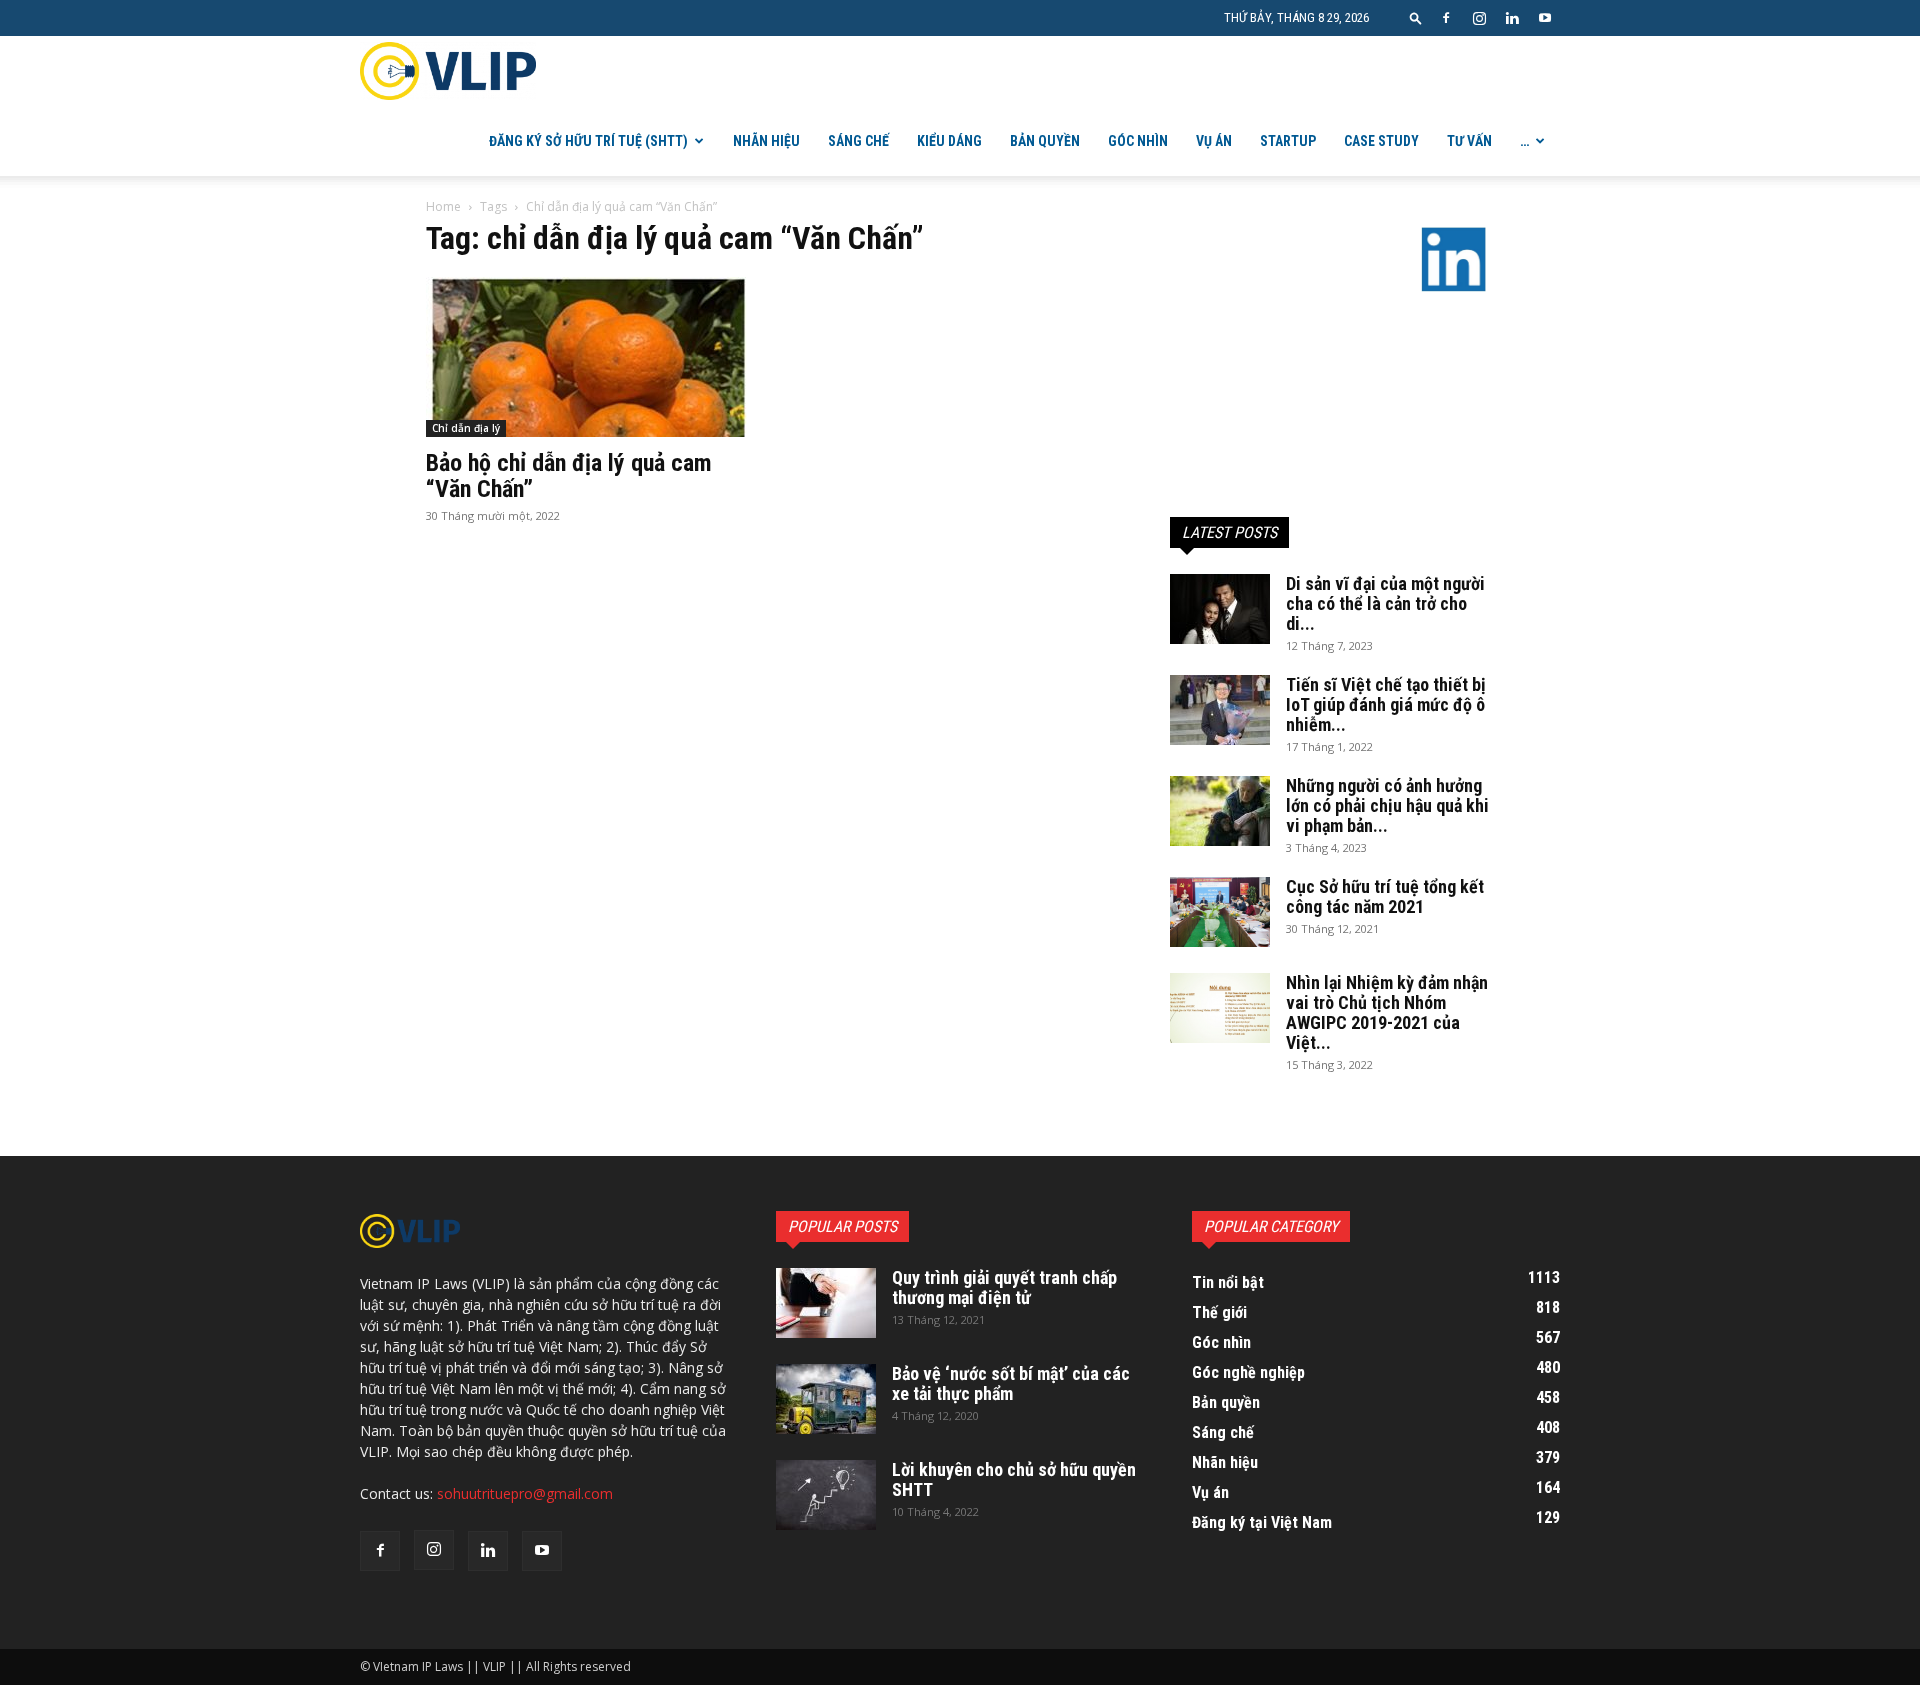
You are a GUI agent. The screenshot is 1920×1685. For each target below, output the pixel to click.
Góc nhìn (1138, 141)
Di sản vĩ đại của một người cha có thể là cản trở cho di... (1385, 603)
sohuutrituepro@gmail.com (525, 1493)
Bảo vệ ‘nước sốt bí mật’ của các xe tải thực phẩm (1011, 1383)
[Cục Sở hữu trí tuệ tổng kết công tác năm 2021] (1220, 912)
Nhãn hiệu (766, 141)
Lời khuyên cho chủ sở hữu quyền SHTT (1014, 1479)
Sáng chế (858, 141)
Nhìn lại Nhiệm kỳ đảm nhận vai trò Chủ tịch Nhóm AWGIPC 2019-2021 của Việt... (1387, 1012)
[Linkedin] (1512, 18)
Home (443, 206)
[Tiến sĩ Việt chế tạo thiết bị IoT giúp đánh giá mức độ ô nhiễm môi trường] (1220, 710)
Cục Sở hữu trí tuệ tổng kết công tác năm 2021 (1385, 896)
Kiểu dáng (949, 141)
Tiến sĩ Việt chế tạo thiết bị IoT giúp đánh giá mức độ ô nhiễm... (1386, 704)
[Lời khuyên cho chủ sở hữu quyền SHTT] (826, 1495)
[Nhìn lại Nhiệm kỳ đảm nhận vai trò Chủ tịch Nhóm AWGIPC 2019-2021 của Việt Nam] (1220, 1008)
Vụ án (1214, 141)
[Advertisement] (1332, 382)
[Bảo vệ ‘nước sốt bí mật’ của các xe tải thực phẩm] (826, 1399)
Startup (1288, 141)
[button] (1416, 17)
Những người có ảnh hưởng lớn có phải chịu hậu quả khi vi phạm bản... (1387, 805)
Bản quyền (1045, 141)
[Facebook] (1446, 18)
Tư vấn (1469, 141)
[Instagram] (1479, 18)
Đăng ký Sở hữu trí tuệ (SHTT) (588, 141)
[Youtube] (1545, 18)
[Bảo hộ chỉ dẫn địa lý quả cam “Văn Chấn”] (588, 357)
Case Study (1381, 141)
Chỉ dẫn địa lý (466, 428)
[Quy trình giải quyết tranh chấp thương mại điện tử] (826, 1303)
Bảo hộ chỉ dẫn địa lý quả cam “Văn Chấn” (569, 476)
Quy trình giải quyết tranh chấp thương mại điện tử (1004, 1287)
